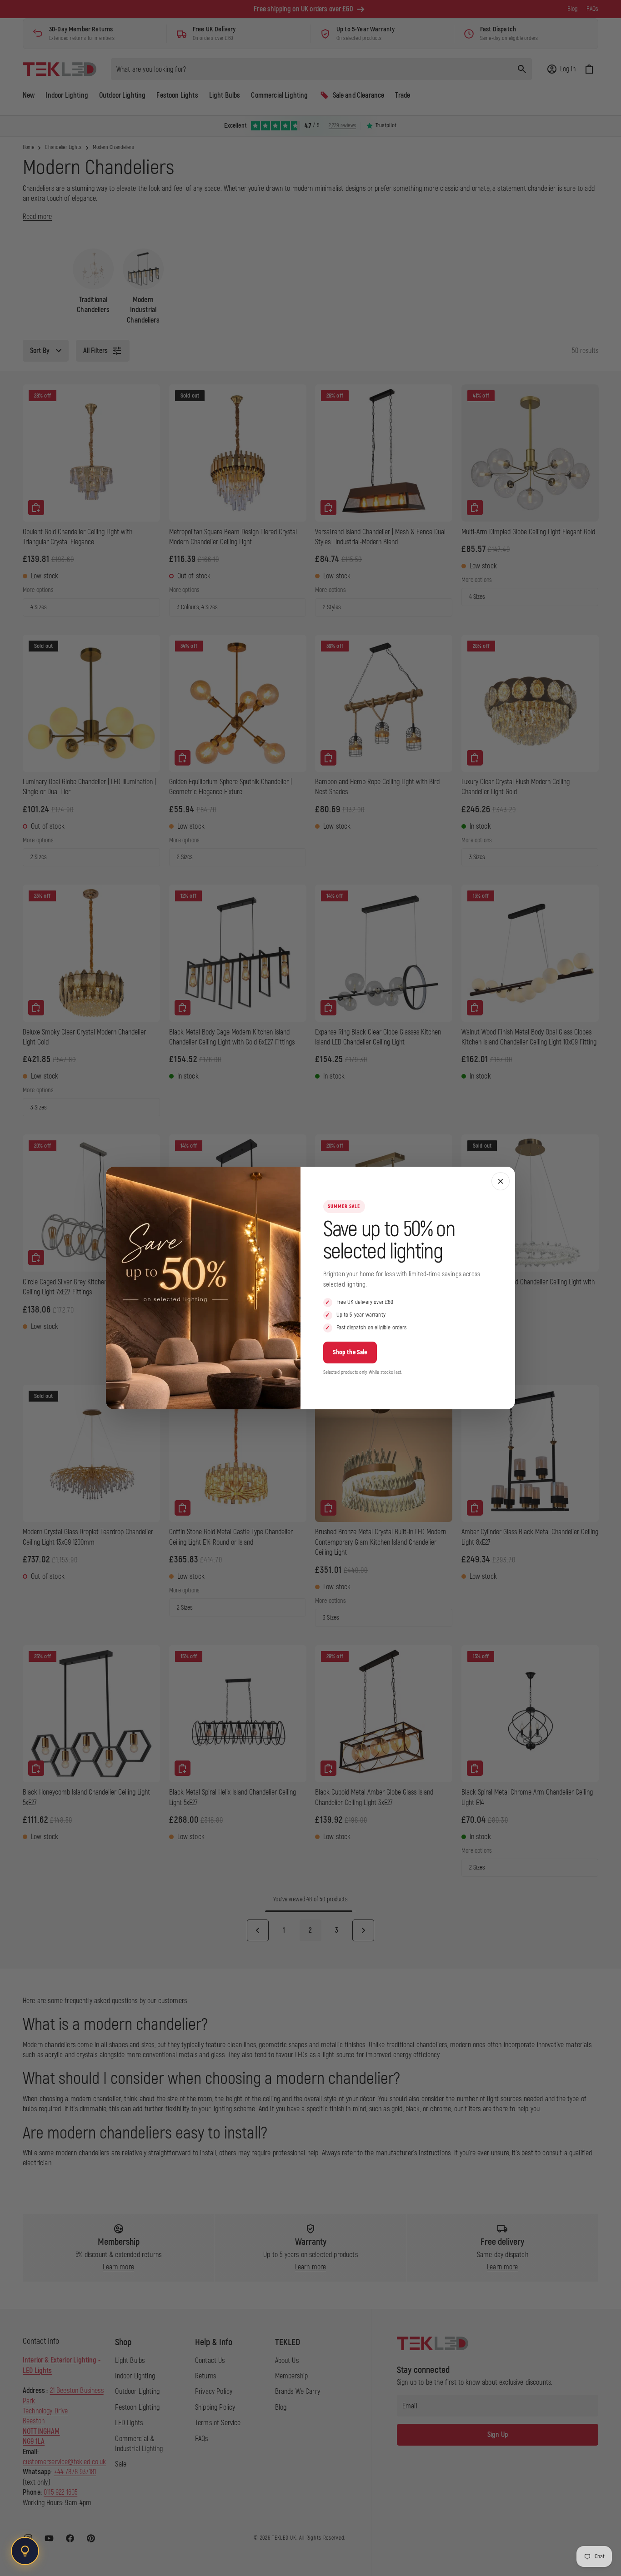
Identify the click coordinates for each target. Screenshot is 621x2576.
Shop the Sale (350, 1352)
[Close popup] (501, 1181)
